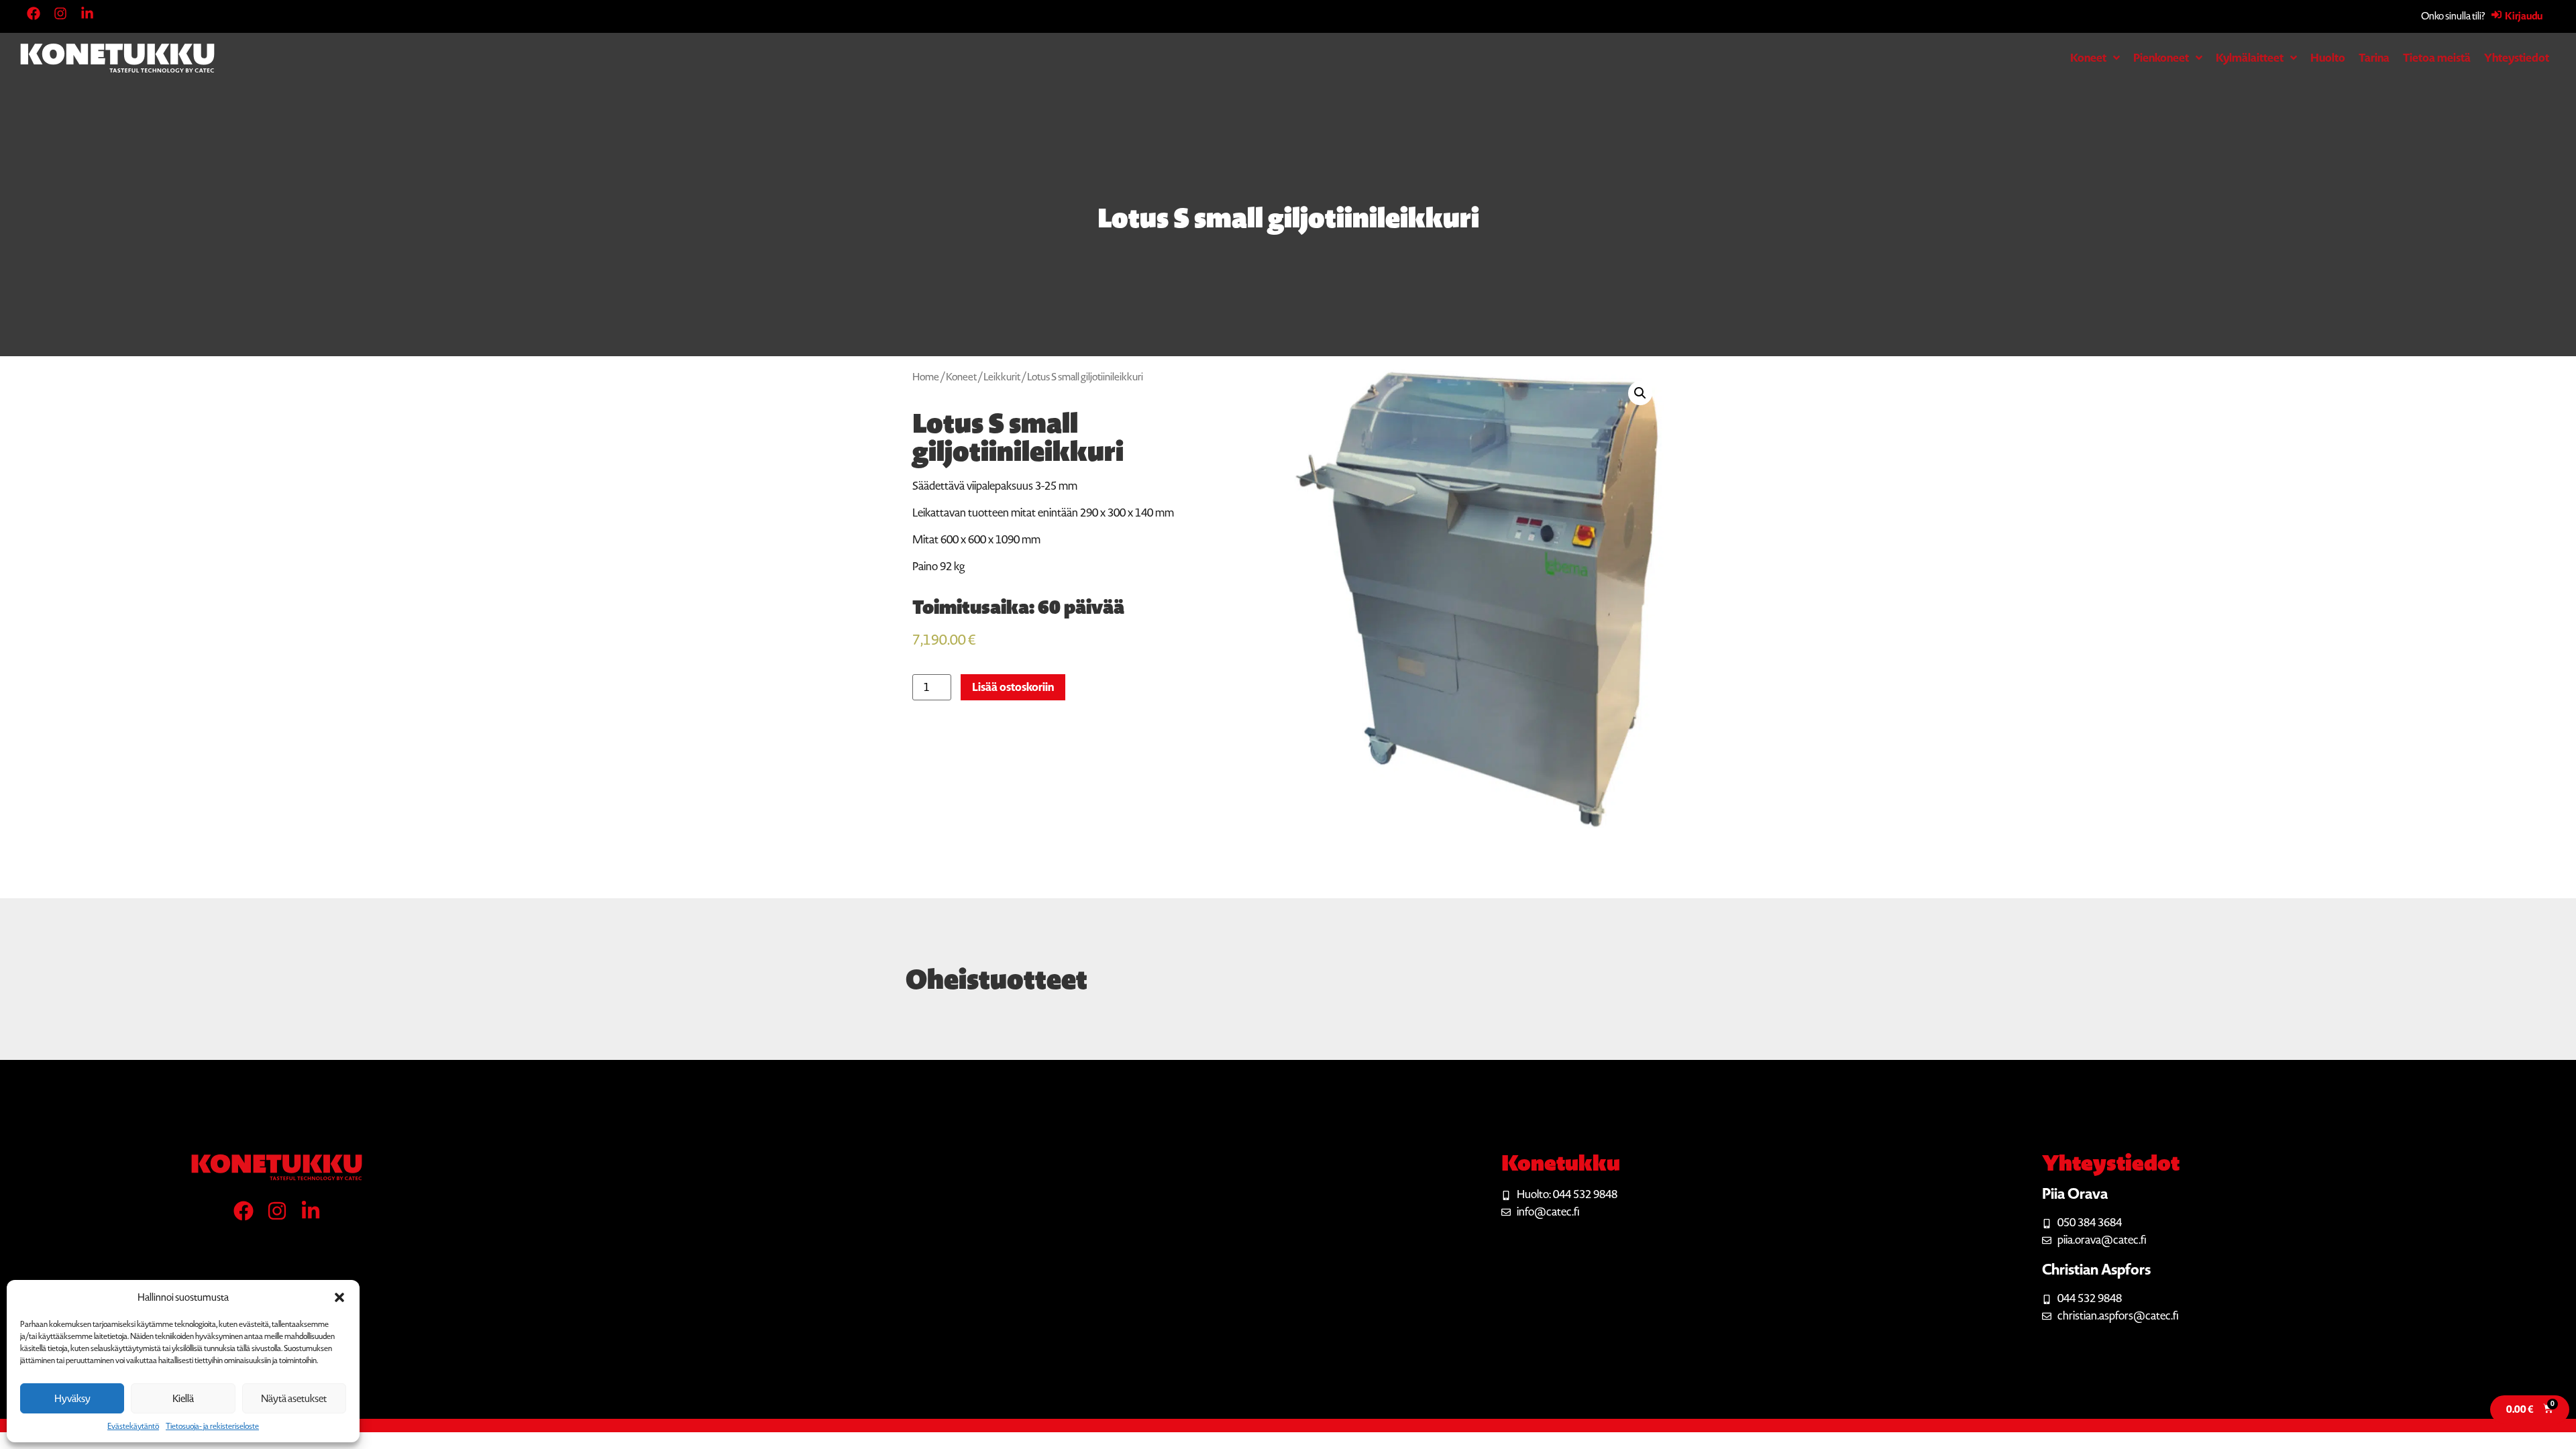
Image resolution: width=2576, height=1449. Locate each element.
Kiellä (183, 1399)
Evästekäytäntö (133, 1426)
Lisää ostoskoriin (1013, 687)
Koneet (961, 377)
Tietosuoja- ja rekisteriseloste (212, 1426)
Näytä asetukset (294, 1399)
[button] (339, 1297)
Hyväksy (72, 1399)
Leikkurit (1002, 377)
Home (926, 377)
